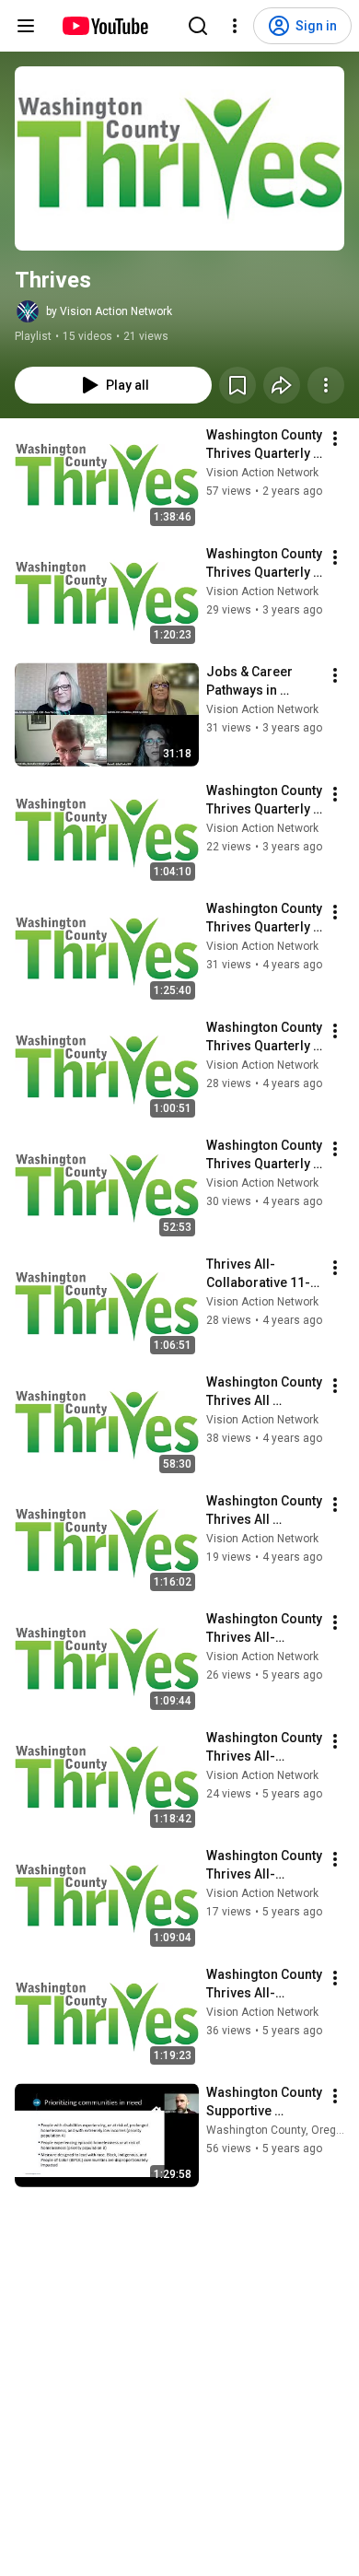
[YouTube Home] (104, 26)
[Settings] (235, 26)
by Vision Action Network (109, 311)
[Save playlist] (237, 385)
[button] (179, 158)
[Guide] (26, 26)
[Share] (282, 385)
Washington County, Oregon (278, 2130)
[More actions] (326, 385)
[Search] (198, 26)
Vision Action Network (262, 473)
